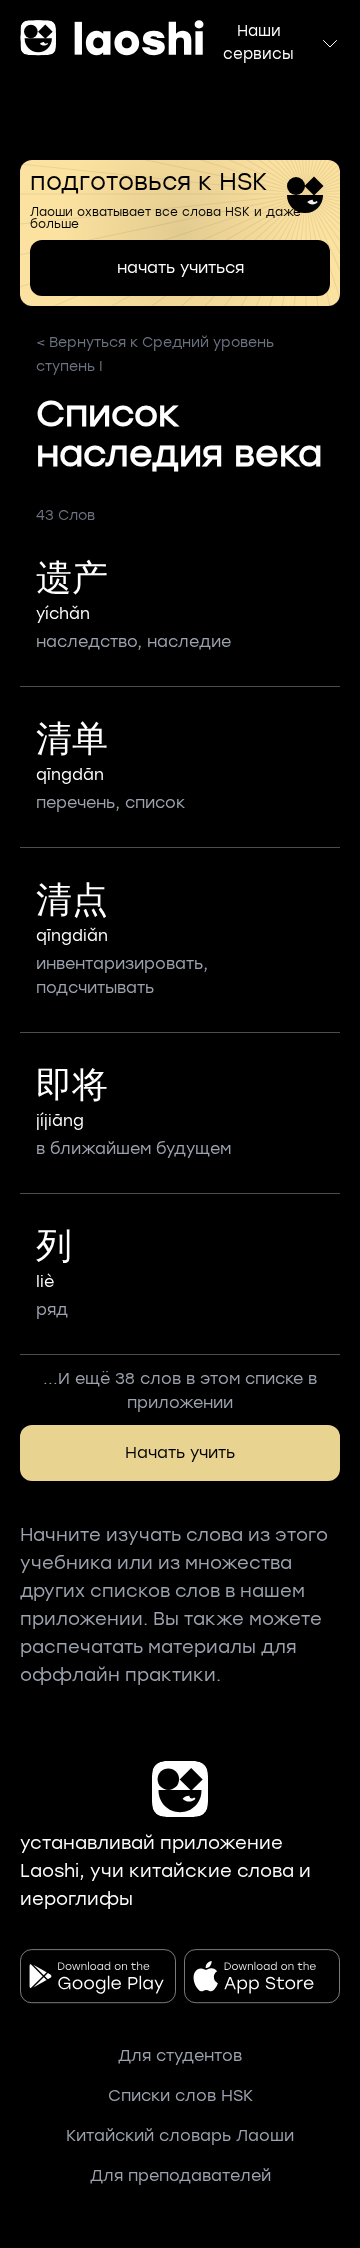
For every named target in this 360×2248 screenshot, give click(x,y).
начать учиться (180, 267)
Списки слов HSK (180, 2095)
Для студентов (180, 2055)
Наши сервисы (258, 42)
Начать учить (180, 1452)
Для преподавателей (180, 2175)
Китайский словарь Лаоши (180, 2135)
